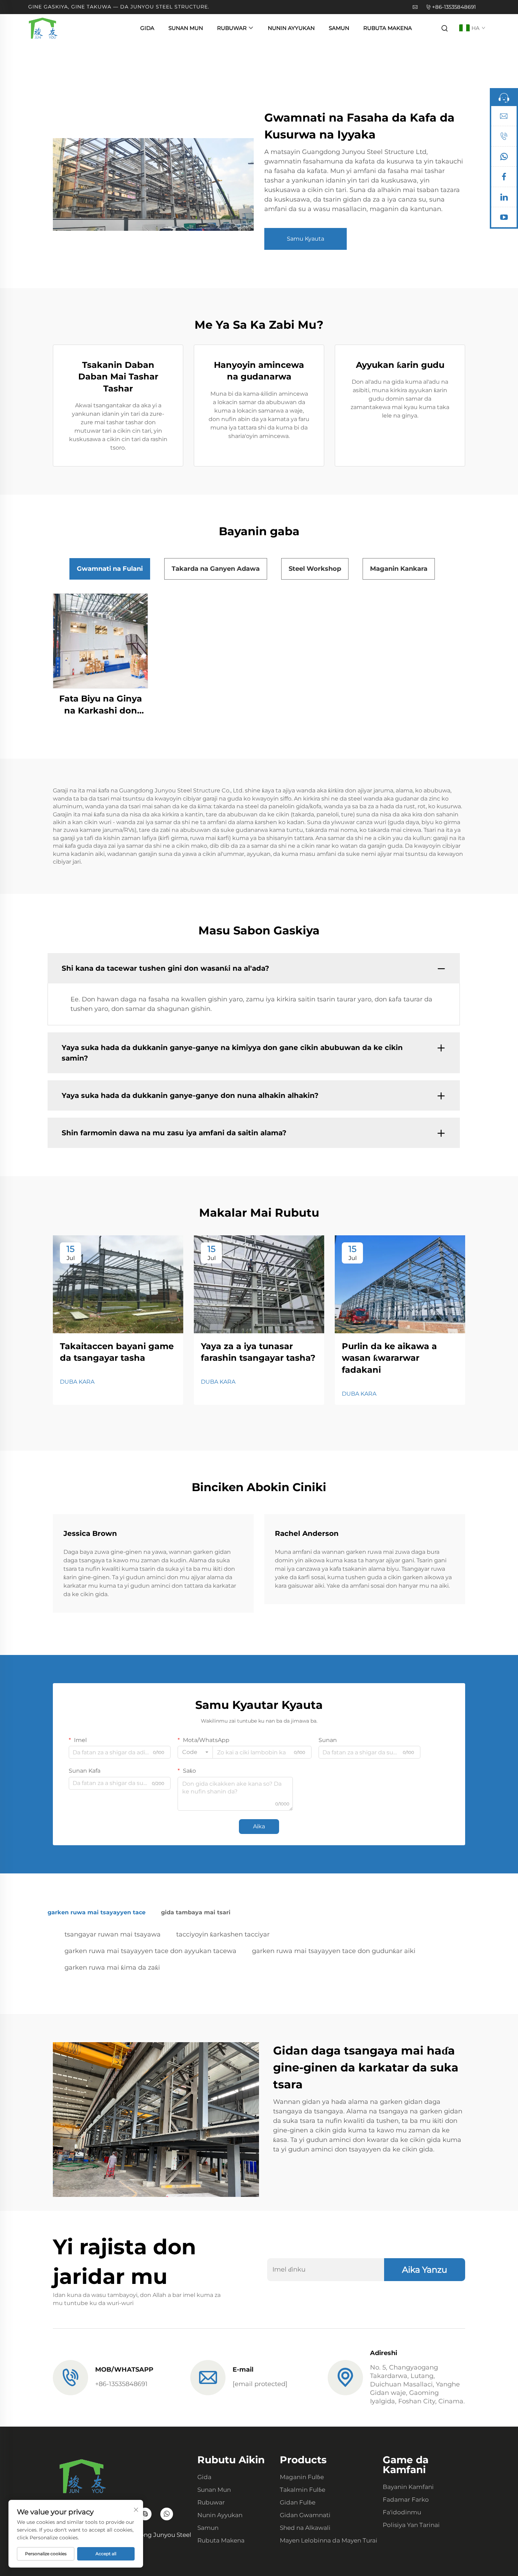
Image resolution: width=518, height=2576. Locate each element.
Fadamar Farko (406, 2500)
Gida (147, 28)
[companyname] (43, 28)
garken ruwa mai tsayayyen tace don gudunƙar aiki (334, 1951)
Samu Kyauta (306, 239)
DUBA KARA (77, 1382)
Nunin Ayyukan (291, 28)
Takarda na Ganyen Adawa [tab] (216, 569)
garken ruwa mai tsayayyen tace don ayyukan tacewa (150, 1951)
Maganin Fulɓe (302, 2477)
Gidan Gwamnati (305, 2515)
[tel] (504, 138)
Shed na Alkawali (305, 2528)
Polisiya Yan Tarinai (411, 2525)
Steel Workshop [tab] (315, 569)
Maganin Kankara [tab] (399, 569)
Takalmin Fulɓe (303, 2490)
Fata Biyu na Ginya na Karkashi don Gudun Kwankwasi (101, 705)
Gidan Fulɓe (298, 2502)
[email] (504, 118)
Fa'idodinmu (402, 2512)
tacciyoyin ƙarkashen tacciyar (223, 1934)
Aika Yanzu (425, 2270)
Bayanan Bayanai (101, 641)
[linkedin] (504, 199)
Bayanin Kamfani (408, 2487)
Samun (339, 28)
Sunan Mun (186, 28)
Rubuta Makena (388, 28)
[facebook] (504, 178)
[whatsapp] (504, 158)
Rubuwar (232, 28)
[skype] (145, 2514)
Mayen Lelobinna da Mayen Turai (329, 2540)
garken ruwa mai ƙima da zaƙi (112, 1967)
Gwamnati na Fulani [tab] (110, 569)
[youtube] (504, 219)
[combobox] (195, 1752)
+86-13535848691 (454, 7)
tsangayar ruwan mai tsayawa (113, 1934)
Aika (259, 1826)
